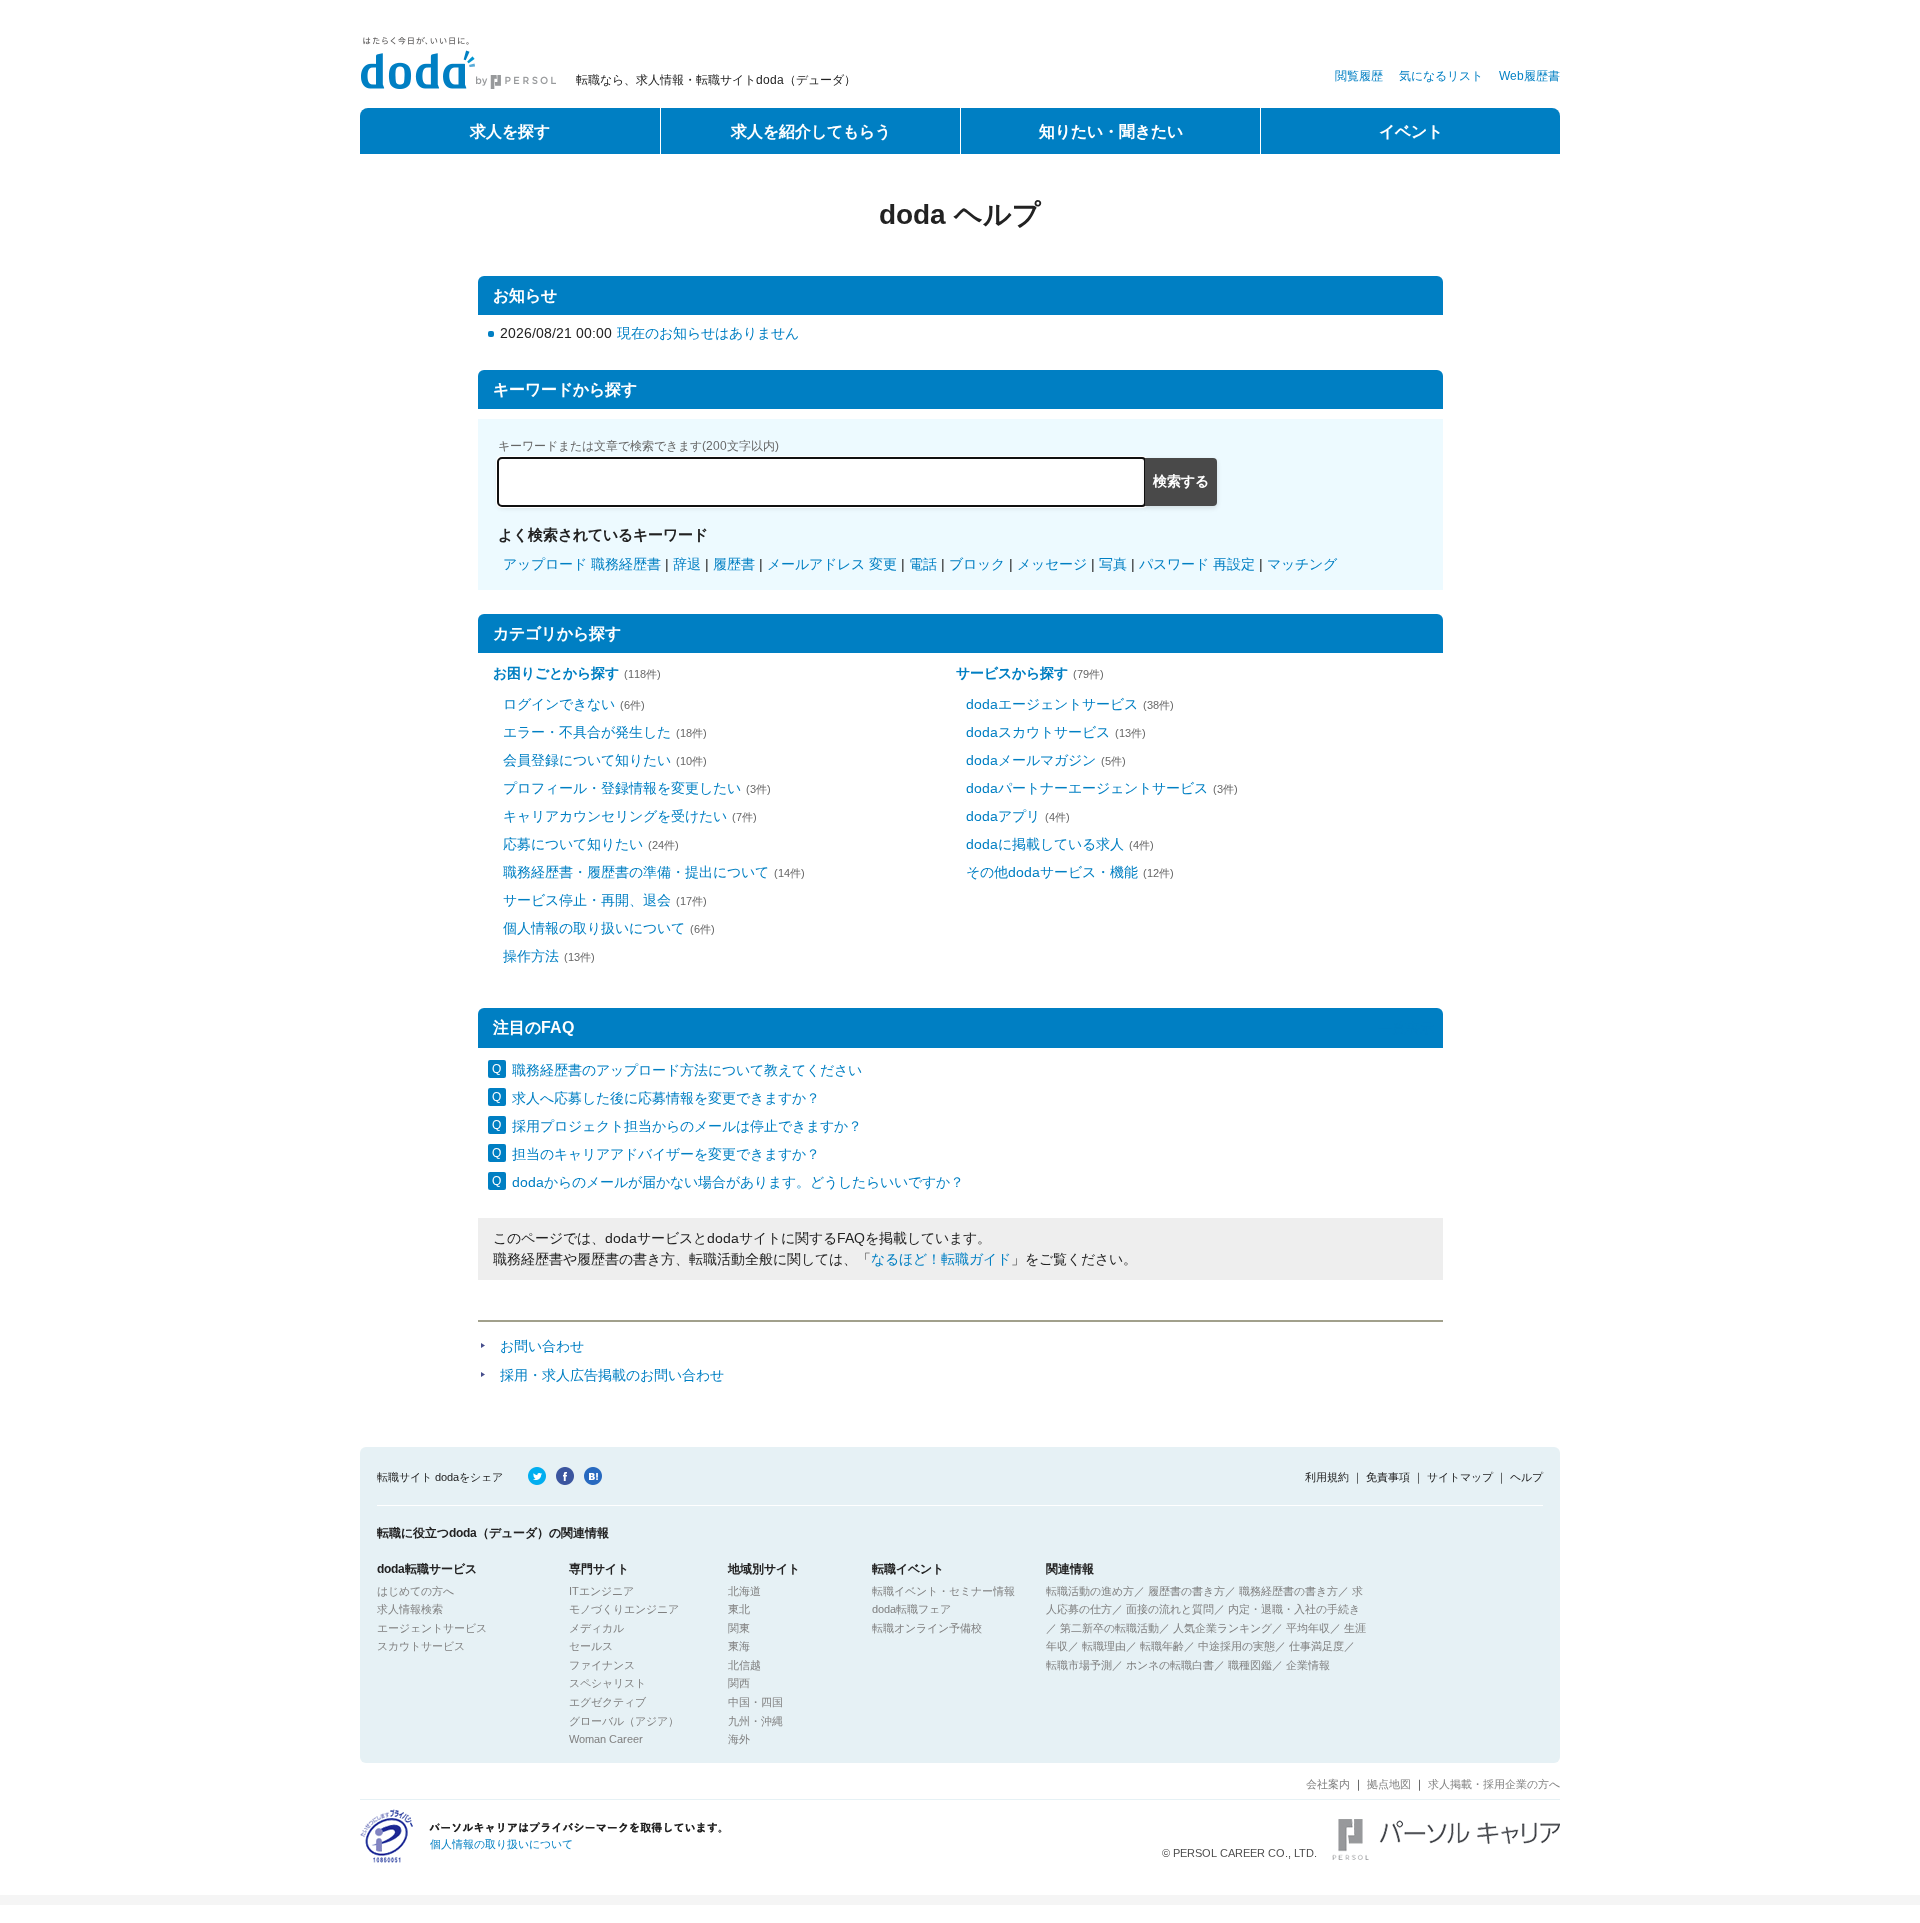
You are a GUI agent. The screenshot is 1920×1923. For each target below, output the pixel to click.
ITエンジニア (601, 1591)
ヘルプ (1526, 1477)
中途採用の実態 (1236, 1646)
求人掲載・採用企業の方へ (1494, 1784)
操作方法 (549, 956)
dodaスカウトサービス (1056, 732)
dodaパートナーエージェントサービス (1102, 788)
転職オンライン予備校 (927, 1628)
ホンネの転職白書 (1170, 1665)
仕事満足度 (1316, 1646)
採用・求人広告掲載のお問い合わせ (612, 1375)
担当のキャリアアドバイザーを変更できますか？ (666, 1154)
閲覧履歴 (1359, 76)
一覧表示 (1406, 1028)
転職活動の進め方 (1090, 1591)
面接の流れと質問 (1170, 1609)
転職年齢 (1162, 1646)
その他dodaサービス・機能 (1070, 872)
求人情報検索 (410, 1609)
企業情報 (1308, 1665)
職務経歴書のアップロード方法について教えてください (687, 1070)
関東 (739, 1628)
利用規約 (1327, 1477)
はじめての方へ (415, 1591)
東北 (739, 1609)
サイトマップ (1460, 1477)
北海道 (744, 1591)
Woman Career (606, 1739)
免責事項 (1388, 1477)
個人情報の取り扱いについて (609, 928)
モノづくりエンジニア (624, 1609)
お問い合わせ (542, 1346)
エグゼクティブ (607, 1702)
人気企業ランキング (1222, 1628)
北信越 (744, 1665)
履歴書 (734, 564)
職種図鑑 (1250, 1665)
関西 (739, 1683)
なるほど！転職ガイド (941, 1259)
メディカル (596, 1628)
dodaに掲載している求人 (1060, 844)
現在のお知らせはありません (708, 333)
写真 (1113, 564)
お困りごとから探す (577, 673)
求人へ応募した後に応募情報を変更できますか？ (666, 1098)
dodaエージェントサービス (1070, 704)
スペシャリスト (607, 1683)
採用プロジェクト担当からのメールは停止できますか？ (687, 1126)
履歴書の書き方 (1186, 1591)
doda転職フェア (911, 1609)
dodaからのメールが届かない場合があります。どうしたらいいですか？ (738, 1182)
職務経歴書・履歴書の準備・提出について (654, 872)
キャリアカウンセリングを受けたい (630, 816)
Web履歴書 (1529, 76)
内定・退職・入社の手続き (1294, 1609)
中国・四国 (755, 1702)
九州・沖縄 (755, 1721)
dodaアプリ (1018, 816)
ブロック (977, 564)
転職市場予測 (1079, 1665)
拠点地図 (1389, 1784)
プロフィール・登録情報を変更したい (637, 788)
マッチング (1302, 564)
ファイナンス (602, 1665)
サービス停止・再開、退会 (605, 900)
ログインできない (574, 704)
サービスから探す (1030, 673)
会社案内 (1328, 1784)
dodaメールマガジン (1046, 760)
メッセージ (1052, 564)
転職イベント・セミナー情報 (943, 1591)
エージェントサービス (432, 1628)
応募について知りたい (591, 844)
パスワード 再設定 (1197, 564)
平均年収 (1308, 1628)
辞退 (687, 564)
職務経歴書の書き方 (1288, 1591)
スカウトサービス (421, 1646)
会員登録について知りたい (605, 760)
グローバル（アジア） (624, 1721)
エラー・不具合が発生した (605, 732)
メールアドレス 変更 (832, 564)
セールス (591, 1646)
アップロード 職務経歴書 (582, 564)
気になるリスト (1441, 76)
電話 (923, 564)
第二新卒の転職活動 (1109, 1628)
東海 (739, 1646)
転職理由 (1104, 1646)
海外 (739, 1739)
